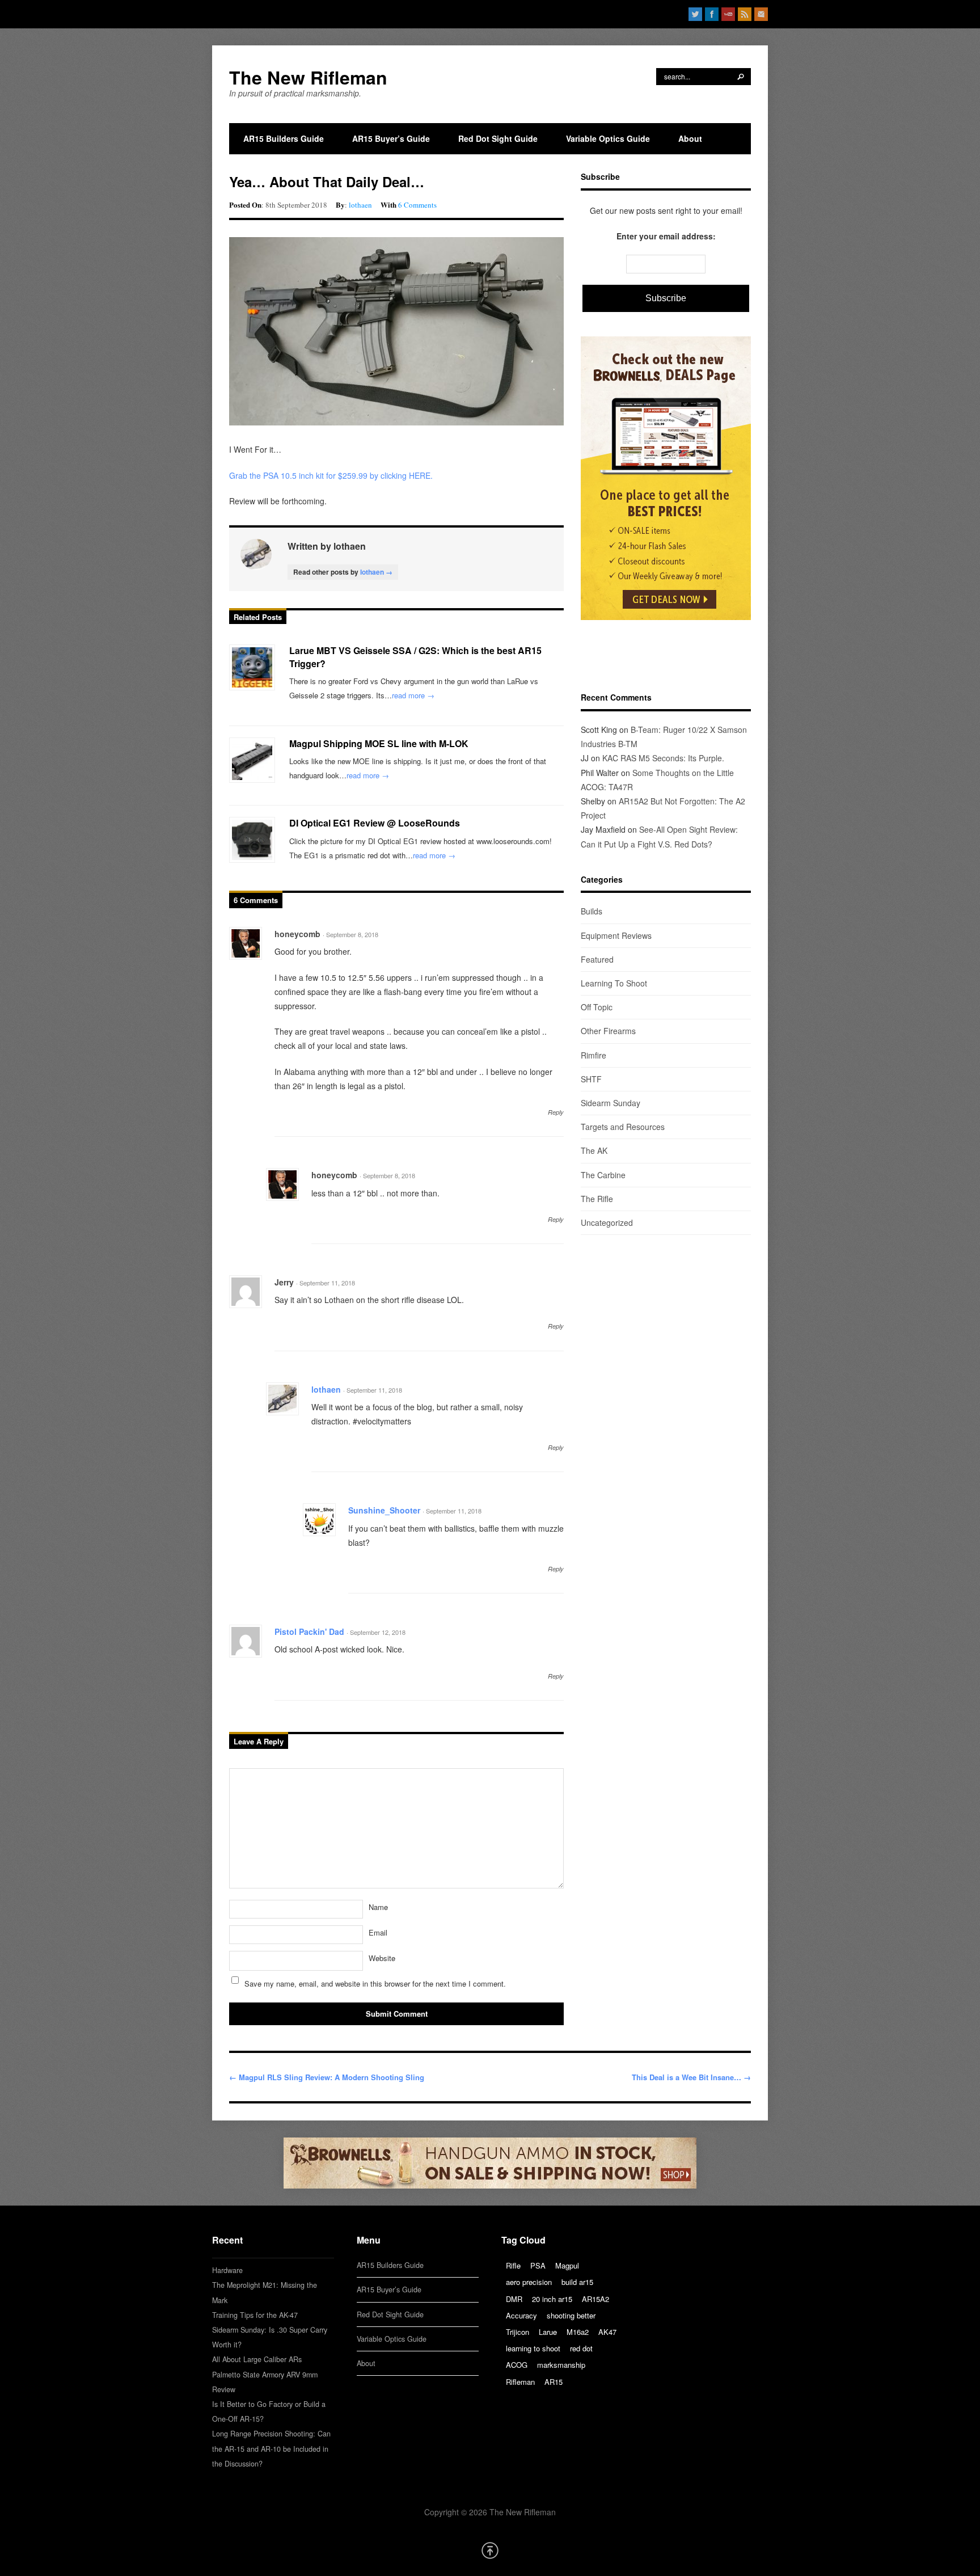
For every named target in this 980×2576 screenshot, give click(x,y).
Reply (556, 1112)
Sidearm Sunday (611, 1103)
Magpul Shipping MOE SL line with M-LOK (379, 743)
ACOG (517, 2365)
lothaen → (376, 572)
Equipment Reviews (616, 935)
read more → (413, 695)
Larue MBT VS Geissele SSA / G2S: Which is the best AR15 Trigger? (415, 657)
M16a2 (578, 2332)
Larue (548, 2332)
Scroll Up (490, 2550)
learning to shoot (533, 2348)
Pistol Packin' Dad (309, 1631)
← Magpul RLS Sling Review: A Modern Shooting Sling (327, 2077)
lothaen (360, 205)
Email (378, 1932)
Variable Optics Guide (608, 138)
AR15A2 (595, 2299)
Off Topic (597, 1007)
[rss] (745, 14)
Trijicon (518, 2332)
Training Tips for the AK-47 (255, 2315)
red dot (581, 2348)
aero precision (529, 2282)
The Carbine (603, 1175)
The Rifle (597, 1199)
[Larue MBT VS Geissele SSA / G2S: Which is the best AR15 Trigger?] (252, 667)
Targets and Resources (623, 1127)
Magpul (567, 2265)
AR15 (554, 2382)
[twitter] (695, 14)
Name (378, 1907)
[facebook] (712, 14)
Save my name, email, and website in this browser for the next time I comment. (375, 1983)
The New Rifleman (308, 77)
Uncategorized (607, 1222)
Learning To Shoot (614, 983)
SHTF (591, 1079)
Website (382, 1958)
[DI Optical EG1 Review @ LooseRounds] (252, 840)
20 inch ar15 (552, 2299)
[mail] (761, 14)
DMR (514, 2299)
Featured (597, 959)
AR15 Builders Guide (284, 138)
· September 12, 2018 (376, 1632)
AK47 (607, 2332)
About (690, 138)
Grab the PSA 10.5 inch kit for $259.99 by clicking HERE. (332, 475)
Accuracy (521, 2315)
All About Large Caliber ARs (257, 2359)
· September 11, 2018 (326, 1283)
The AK (594, 1150)
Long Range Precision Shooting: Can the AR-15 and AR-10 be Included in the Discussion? (271, 2448)
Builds (592, 911)
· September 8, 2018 (350, 934)
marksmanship (561, 2365)
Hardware (227, 2270)
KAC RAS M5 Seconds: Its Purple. (663, 758)
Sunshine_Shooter (384, 1510)
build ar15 (577, 2282)
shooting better (571, 2315)
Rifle (513, 2265)
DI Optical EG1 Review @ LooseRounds (375, 823)
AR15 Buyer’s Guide (391, 138)
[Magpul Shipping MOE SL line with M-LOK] (252, 760)
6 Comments (417, 205)
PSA (538, 2265)
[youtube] (728, 14)
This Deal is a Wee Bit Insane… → (691, 2077)
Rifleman (520, 2382)
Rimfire (594, 1055)
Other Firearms (608, 1031)
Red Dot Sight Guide (498, 138)
